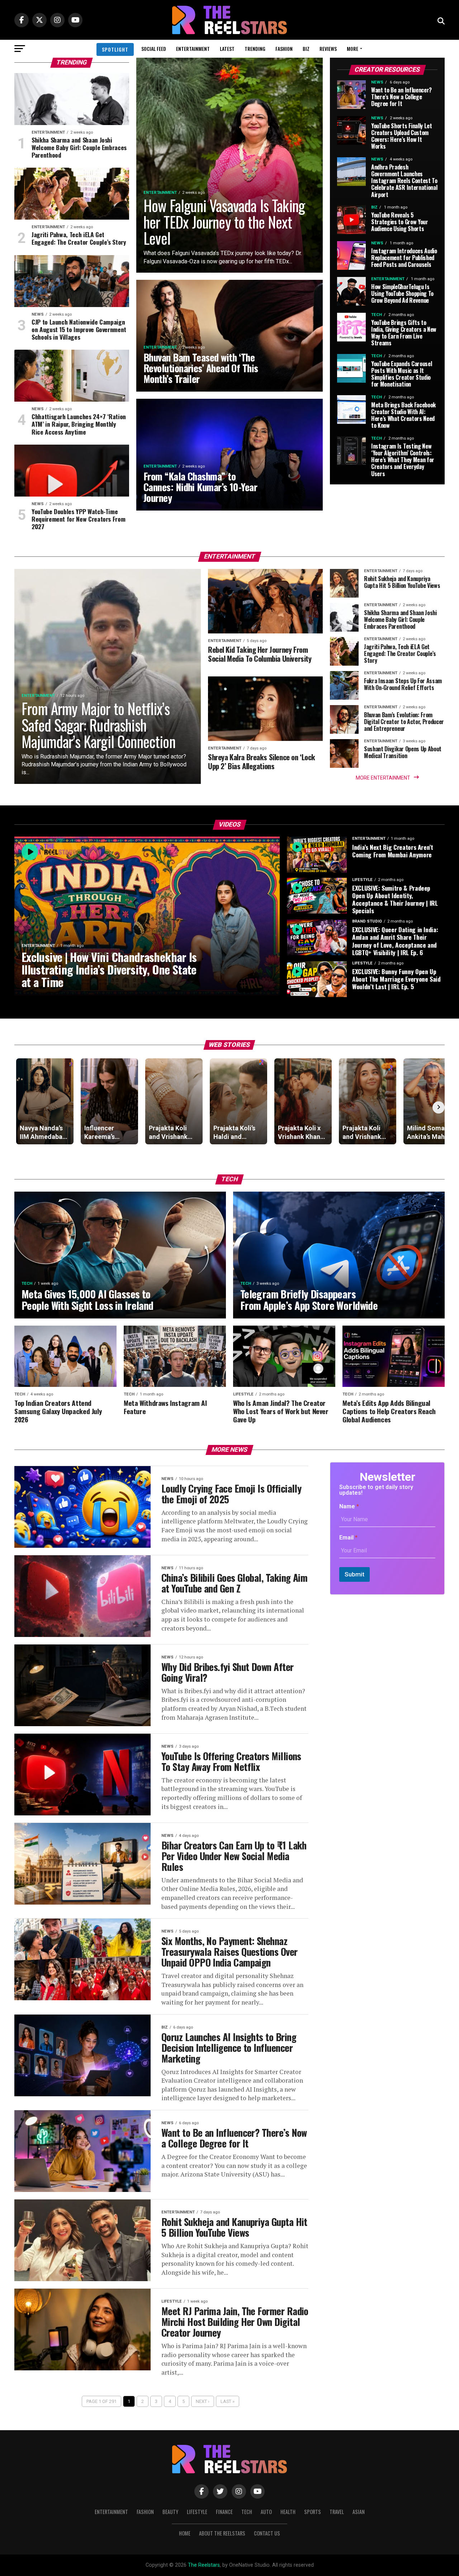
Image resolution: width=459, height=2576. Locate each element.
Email (348, 1538)
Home (185, 2533)
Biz (306, 49)
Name (349, 1506)
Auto (266, 2512)
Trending (255, 49)
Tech (247, 2512)
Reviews (328, 49)
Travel (337, 2512)
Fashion (284, 49)
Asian (359, 2512)
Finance (224, 2512)
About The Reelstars (222, 2533)
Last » (228, 2401)
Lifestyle (197, 2512)
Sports (313, 2512)
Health (288, 2512)
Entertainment (193, 49)
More (352, 49)
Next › (203, 2401)
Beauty (170, 2512)
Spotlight (115, 49)
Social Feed (154, 49)
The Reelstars (204, 2565)
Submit (354, 1574)
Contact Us (267, 2533)
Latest (227, 49)
